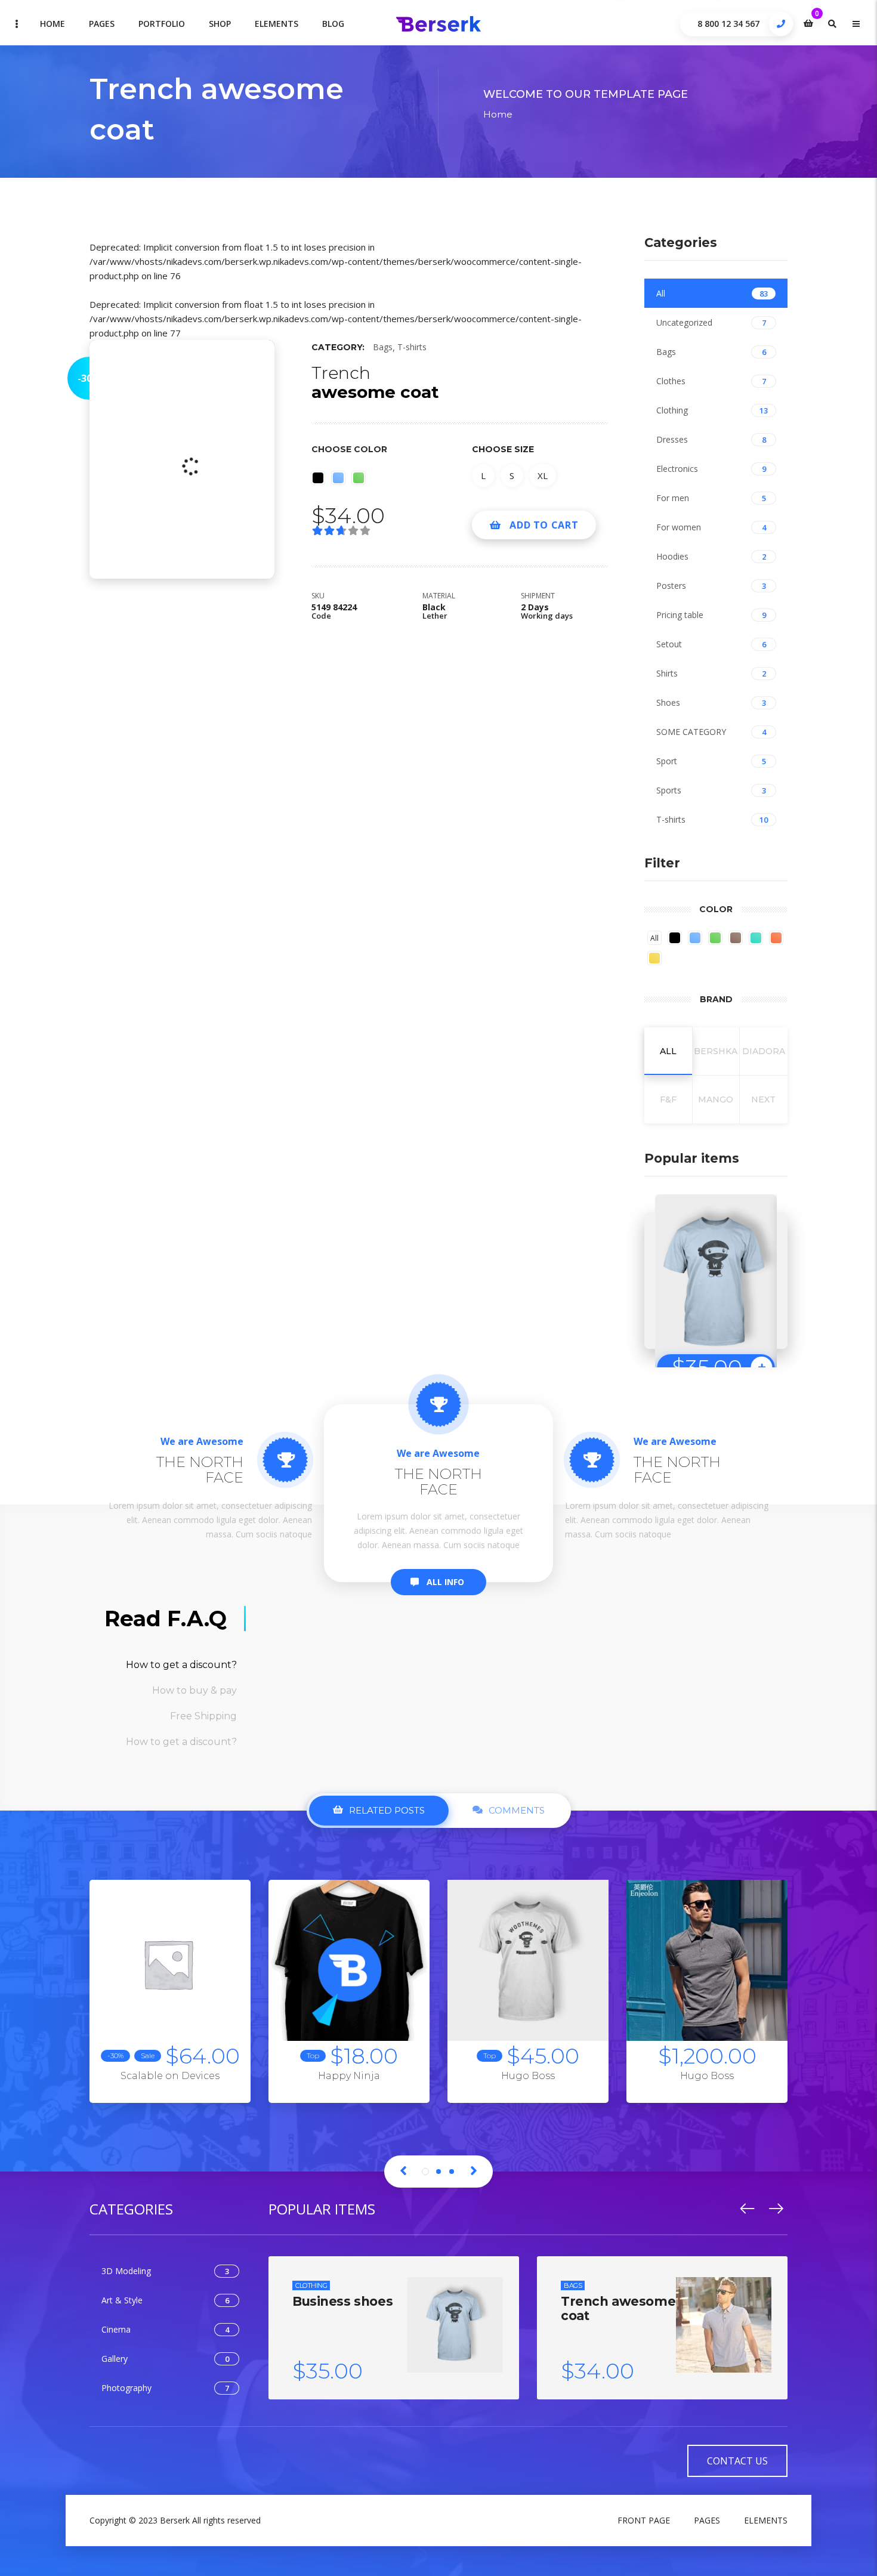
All (654, 938)
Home (53, 24)
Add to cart (544, 525)
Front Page (644, 2520)
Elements (277, 24)
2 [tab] (438, 2172)
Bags (383, 347)
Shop (220, 24)
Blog (333, 24)
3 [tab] (452, 2172)
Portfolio (162, 24)
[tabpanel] (170, 2000)
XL (543, 475)
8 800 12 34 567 (728, 24)
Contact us (737, 2461)
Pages (102, 24)
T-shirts (412, 347)
